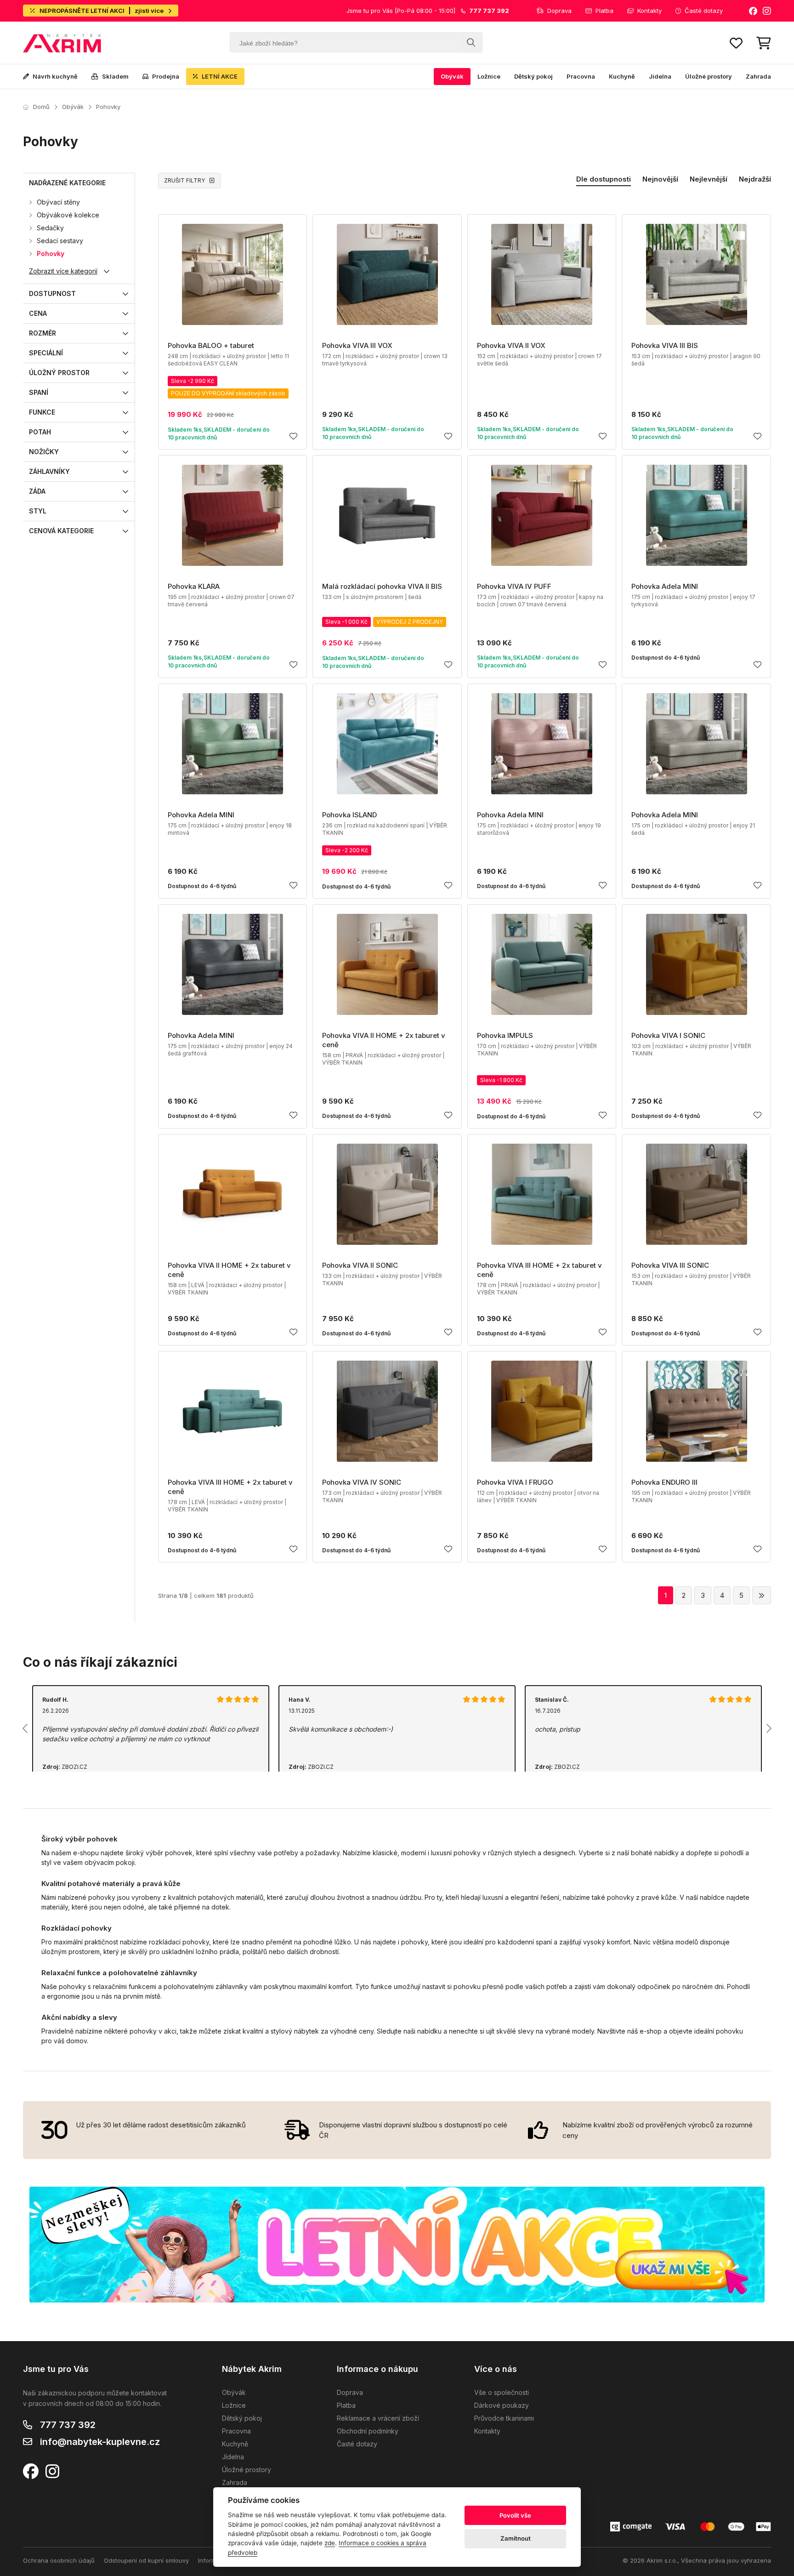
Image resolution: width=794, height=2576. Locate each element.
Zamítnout (516, 2538)
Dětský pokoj (533, 76)
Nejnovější (660, 179)
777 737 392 (68, 2425)
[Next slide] (768, 1728)
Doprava (559, 11)
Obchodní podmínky (368, 2431)
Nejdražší (755, 179)
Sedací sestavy (60, 241)
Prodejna (166, 76)
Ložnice (489, 76)
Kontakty (649, 11)
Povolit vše (515, 2515)
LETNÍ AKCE (220, 76)
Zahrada (758, 76)
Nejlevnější (709, 179)
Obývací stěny (58, 202)
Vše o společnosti (502, 2392)
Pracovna (581, 76)
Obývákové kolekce (68, 215)
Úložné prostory (709, 76)
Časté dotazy (704, 11)
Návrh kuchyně (55, 76)
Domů (41, 107)
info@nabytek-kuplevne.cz (100, 2442)
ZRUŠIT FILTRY (184, 180)
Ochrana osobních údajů (59, 2560)
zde (330, 2543)
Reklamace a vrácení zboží (378, 2418)
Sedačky (50, 228)
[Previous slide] (26, 1728)
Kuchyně (622, 76)
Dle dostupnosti (604, 179)
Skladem (115, 76)
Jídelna (660, 76)
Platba (604, 11)
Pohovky (108, 107)
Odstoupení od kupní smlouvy (146, 2560)
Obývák (452, 76)
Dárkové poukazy (502, 2405)
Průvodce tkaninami (504, 2418)
